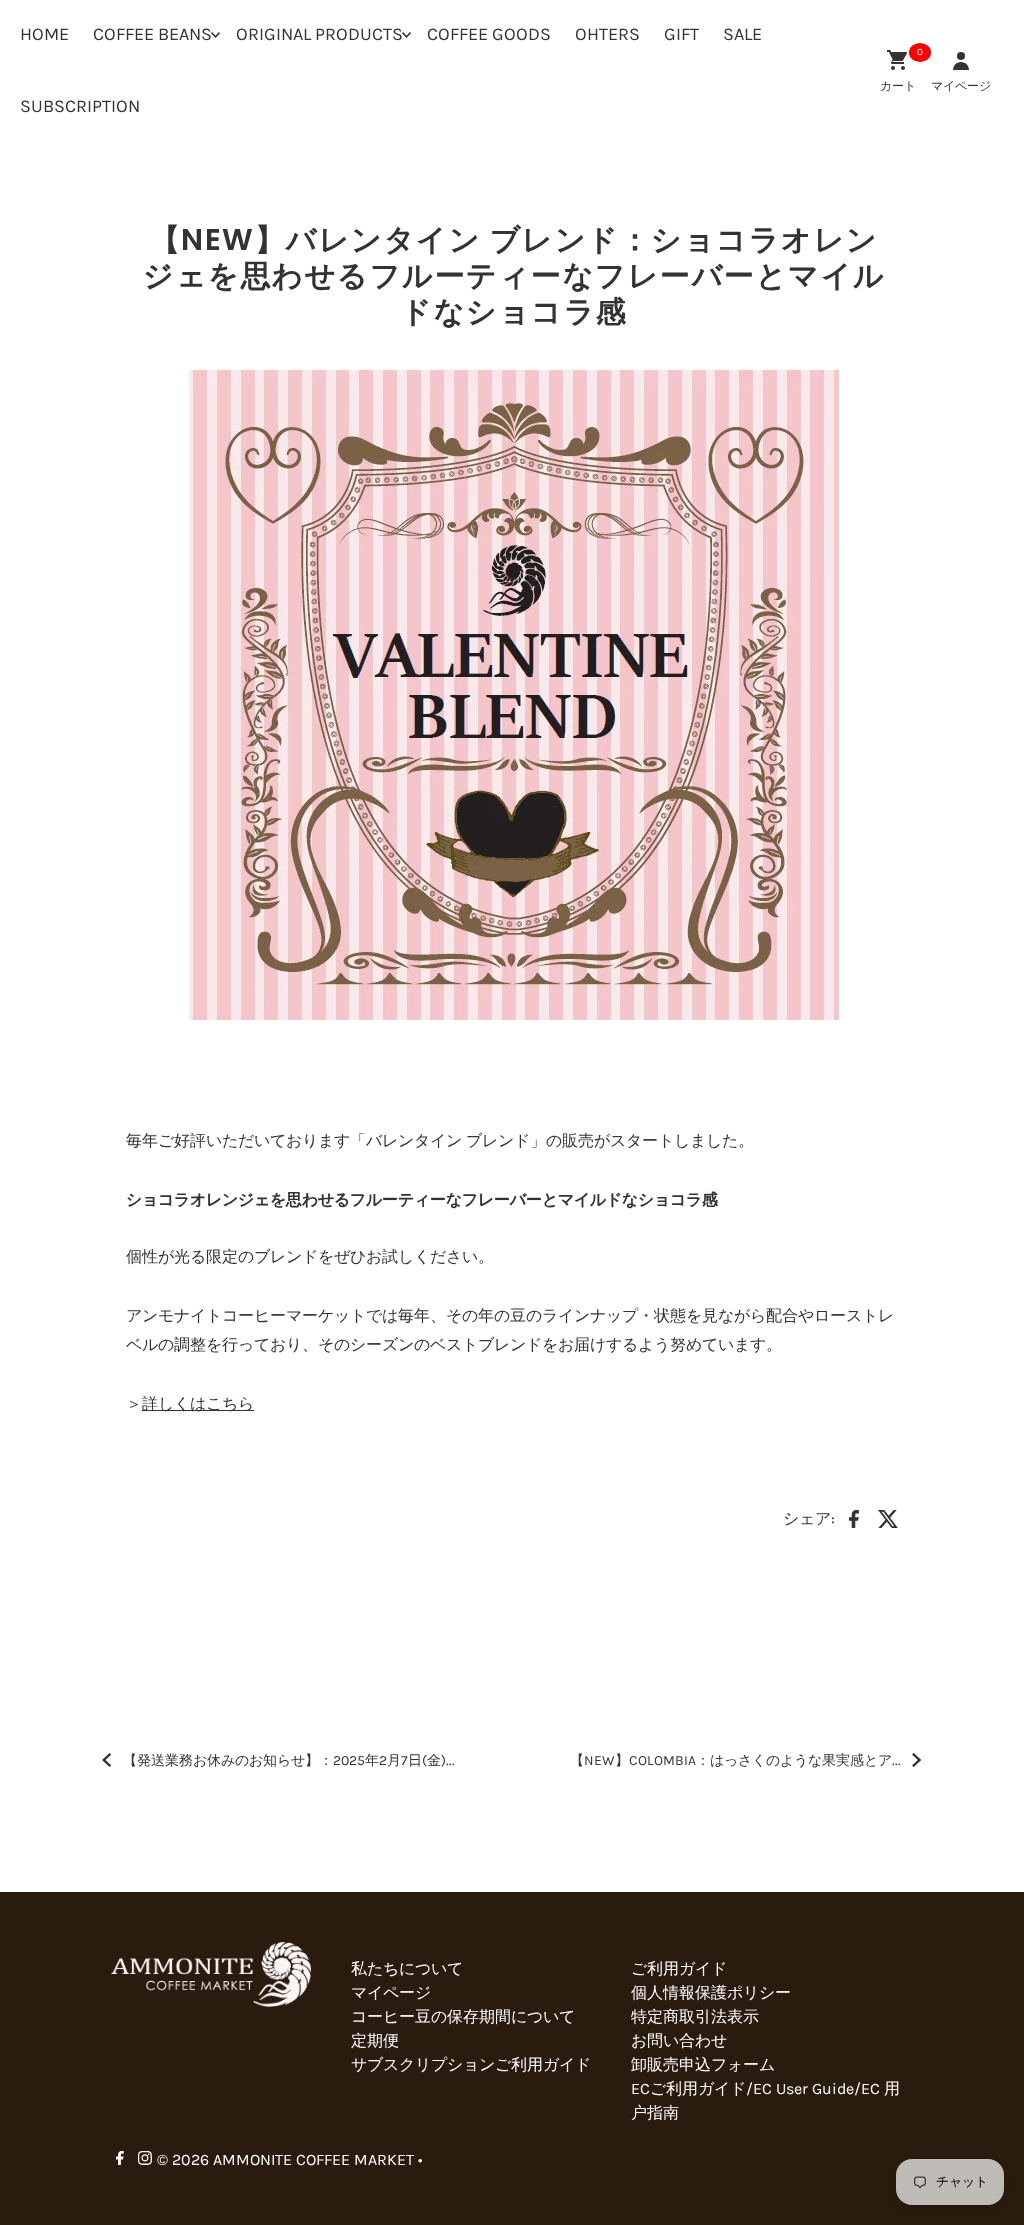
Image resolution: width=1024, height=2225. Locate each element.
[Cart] (898, 60)
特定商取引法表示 (695, 2016)
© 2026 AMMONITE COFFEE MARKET (285, 2159)
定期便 (375, 2040)
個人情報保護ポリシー (711, 1992)
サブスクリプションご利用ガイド (471, 2064)
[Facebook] (854, 1517)
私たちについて (407, 1968)
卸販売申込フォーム (703, 2064)
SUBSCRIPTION (80, 106)
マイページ (391, 1992)
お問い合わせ (679, 2040)
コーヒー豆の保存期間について (463, 2016)
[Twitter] (888, 1517)
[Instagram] (145, 2160)
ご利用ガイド (679, 1968)
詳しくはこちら (198, 1403)
